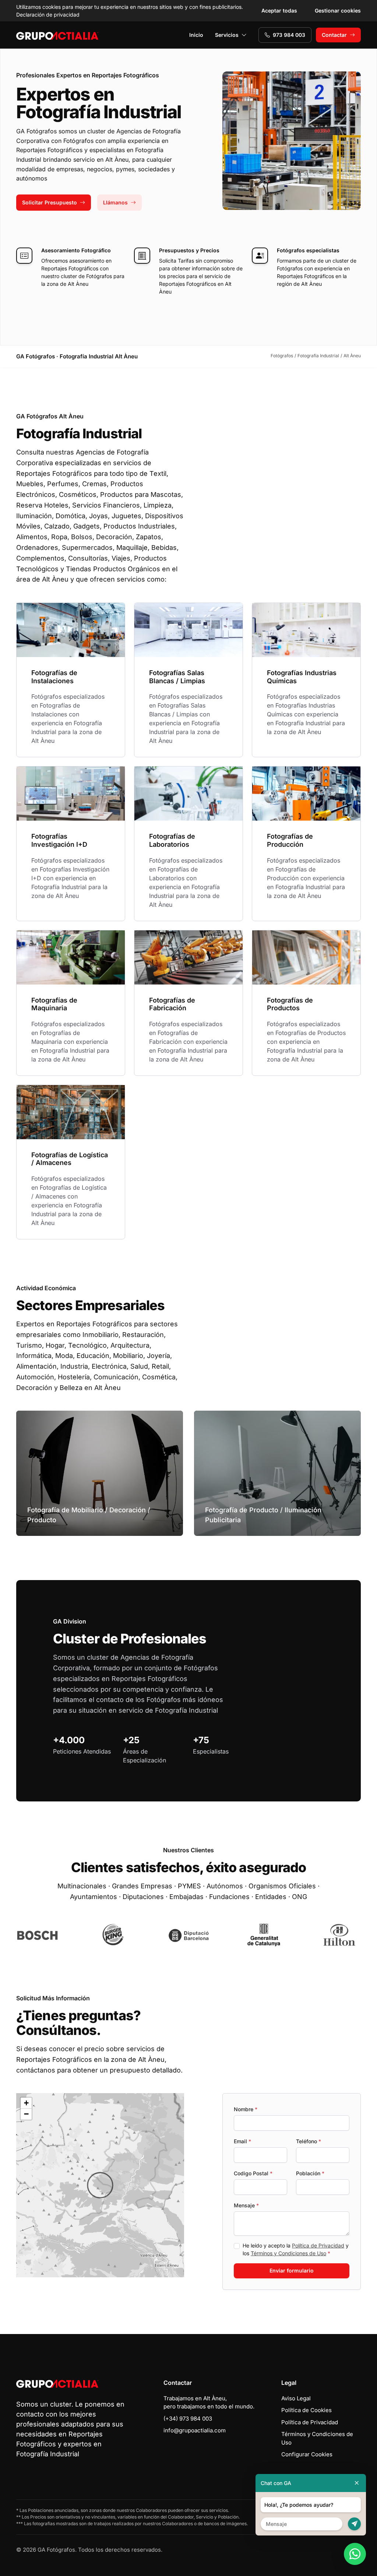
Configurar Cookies (307, 2454)
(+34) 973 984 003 (188, 2419)
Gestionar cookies (338, 10)
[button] (100, 2185)
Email (242, 2141)
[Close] (357, 2483)
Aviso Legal (296, 2398)
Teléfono (309, 2141)
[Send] (354, 2524)
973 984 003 (289, 35)
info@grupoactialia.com (195, 2430)
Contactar (334, 35)
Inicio (196, 35)
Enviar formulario (292, 2270)
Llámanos (115, 202)
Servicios (227, 35)
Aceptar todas (279, 10)
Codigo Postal (253, 2173)
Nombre (246, 2109)
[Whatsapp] (355, 2554)
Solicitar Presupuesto (50, 202)
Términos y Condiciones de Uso (288, 2253)
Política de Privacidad (318, 2245)
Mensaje (246, 2205)
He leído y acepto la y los (296, 2249)
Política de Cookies (306, 2410)
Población (310, 2173)
